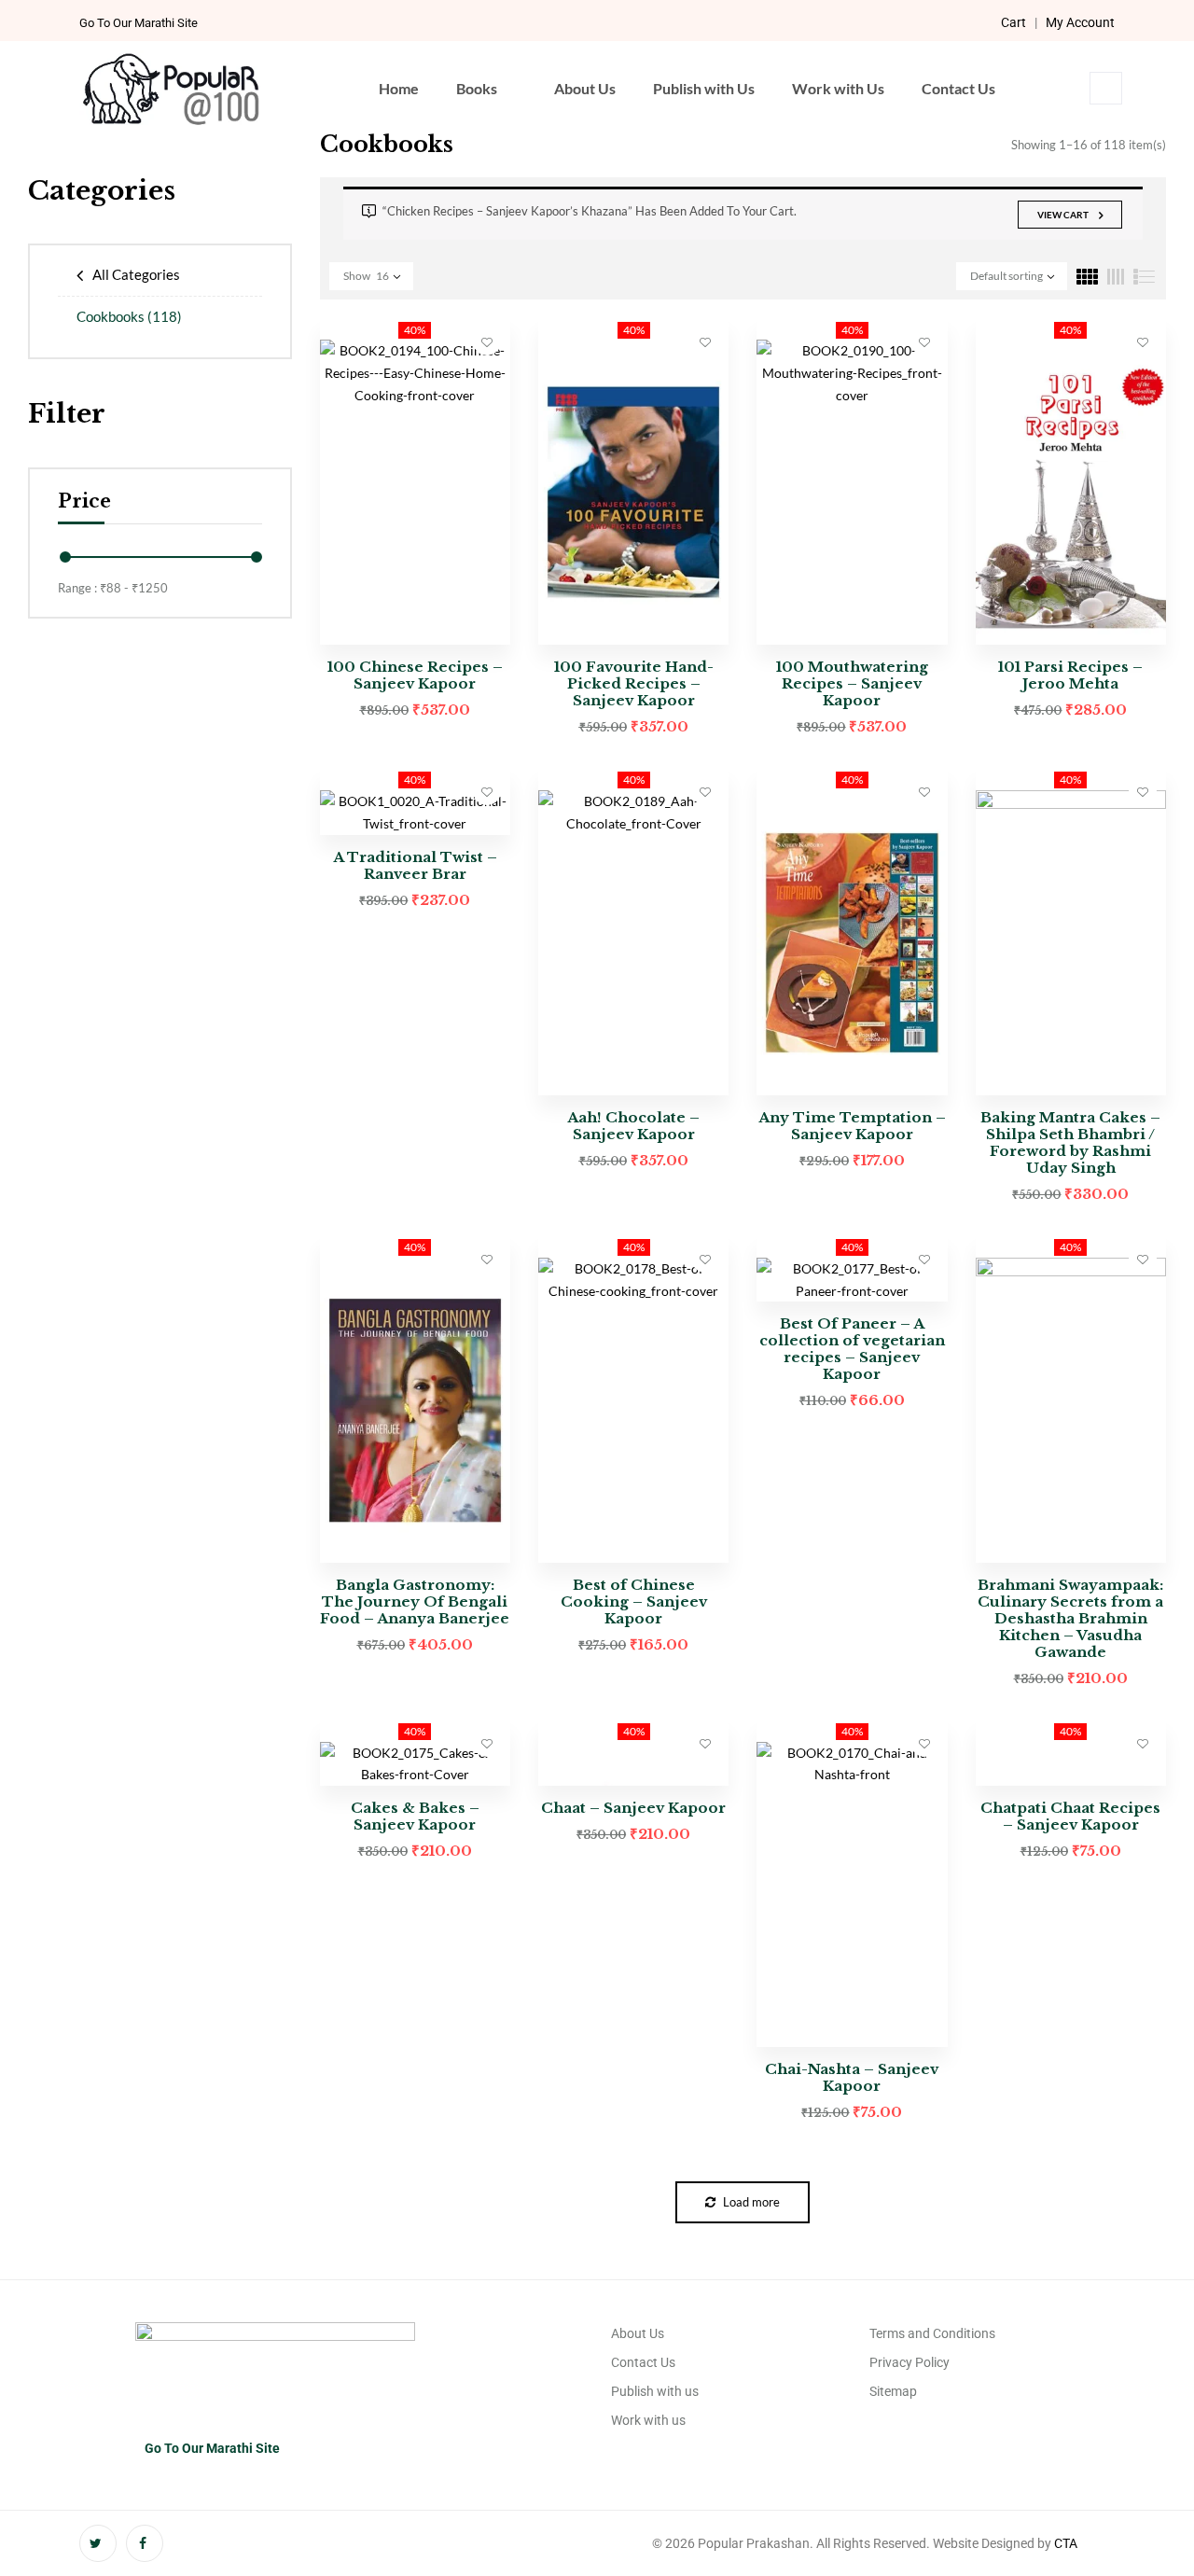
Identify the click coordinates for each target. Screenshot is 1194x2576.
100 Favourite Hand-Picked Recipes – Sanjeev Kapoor (634, 683)
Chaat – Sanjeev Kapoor (633, 1808)
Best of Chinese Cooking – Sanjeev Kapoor (634, 1601)
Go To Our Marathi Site (139, 23)
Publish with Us (704, 88)
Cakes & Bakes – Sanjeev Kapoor (415, 1816)
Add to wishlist (487, 341)
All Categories (136, 274)
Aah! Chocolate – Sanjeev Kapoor (633, 1126)
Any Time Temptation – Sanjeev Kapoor (852, 1126)
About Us (585, 88)
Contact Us (958, 88)
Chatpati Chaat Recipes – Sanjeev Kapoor (1070, 1816)
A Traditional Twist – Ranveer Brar (415, 865)
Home (399, 88)
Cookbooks (129, 316)
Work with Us (838, 88)
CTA (1066, 2543)
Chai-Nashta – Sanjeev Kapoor (852, 2077)
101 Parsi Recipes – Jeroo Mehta (1070, 675)
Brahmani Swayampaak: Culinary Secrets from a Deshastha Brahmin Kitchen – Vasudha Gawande (1070, 1618)
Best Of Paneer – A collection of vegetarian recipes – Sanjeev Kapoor (852, 1349)
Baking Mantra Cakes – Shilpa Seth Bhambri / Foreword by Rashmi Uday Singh (1070, 1142)
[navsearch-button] (1106, 88)
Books (477, 88)
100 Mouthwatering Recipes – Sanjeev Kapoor (852, 683)
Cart (1014, 22)
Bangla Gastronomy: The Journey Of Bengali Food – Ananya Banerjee (415, 1601)
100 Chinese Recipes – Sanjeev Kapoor (415, 675)
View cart (1063, 215)
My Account (1080, 22)
